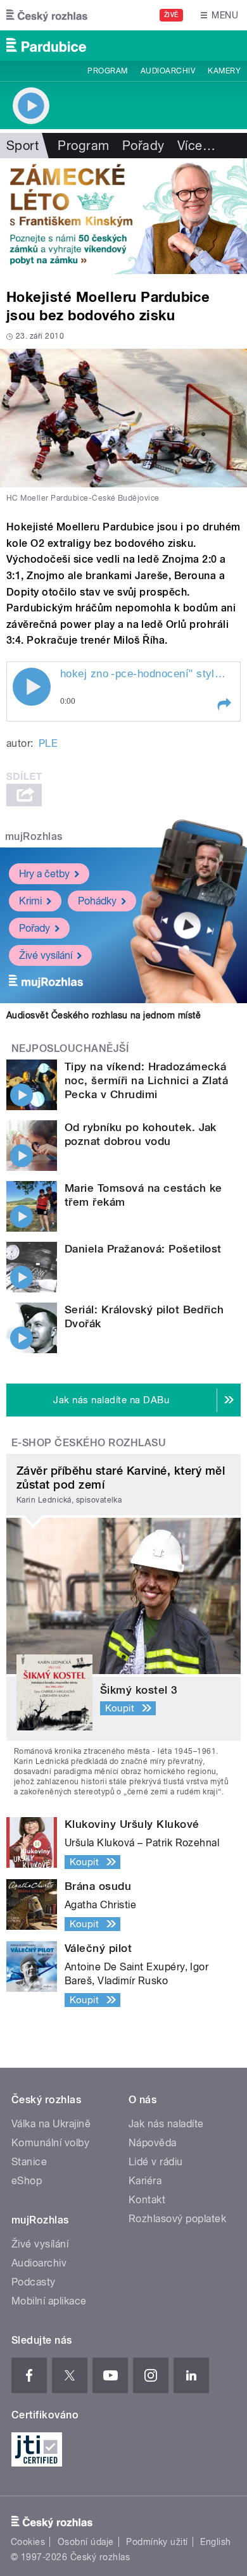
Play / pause (32, 687)
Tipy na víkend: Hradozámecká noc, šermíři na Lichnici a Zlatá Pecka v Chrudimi (146, 1080)
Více (196, 146)
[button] (224, 704)
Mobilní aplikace (49, 2301)
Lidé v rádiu (156, 2162)
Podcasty (34, 2282)
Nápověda (153, 2143)
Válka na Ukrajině (51, 2124)
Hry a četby (44, 874)
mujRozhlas (34, 836)
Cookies (28, 2542)
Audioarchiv (168, 71)
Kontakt (147, 2200)
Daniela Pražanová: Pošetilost (143, 1249)
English (215, 2542)
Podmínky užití (157, 2542)
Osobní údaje (86, 2542)
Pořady (143, 146)
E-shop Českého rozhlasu (89, 1443)
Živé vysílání (46, 955)
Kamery (224, 71)
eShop (27, 2181)
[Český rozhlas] (47, 15)
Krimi (30, 901)
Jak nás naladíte (166, 2124)
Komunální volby (50, 2143)
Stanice (29, 2162)
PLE (48, 743)
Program (107, 71)
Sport (22, 146)
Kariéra (145, 2181)
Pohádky (97, 901)
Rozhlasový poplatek (177, 2219)
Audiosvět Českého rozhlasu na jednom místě (104, 1015)
